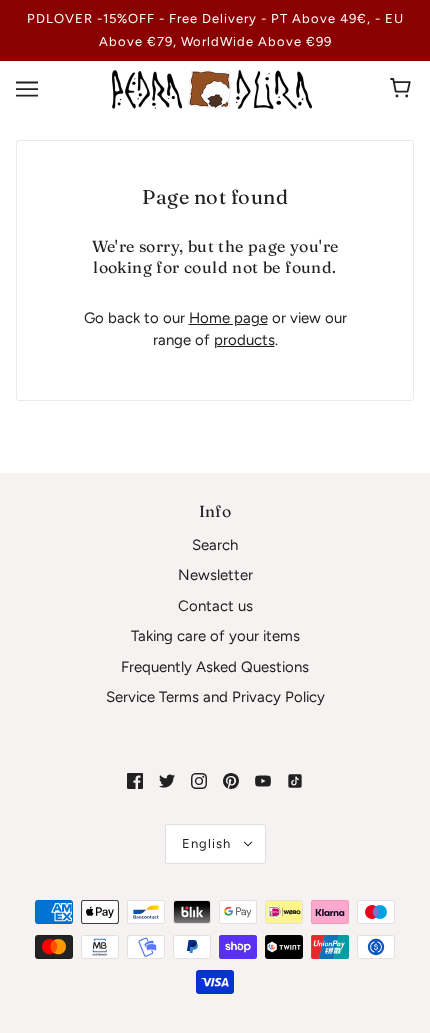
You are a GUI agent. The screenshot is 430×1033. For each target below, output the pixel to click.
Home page (228, 318)
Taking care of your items (215, 636)
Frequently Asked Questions (215, 667)
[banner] (212, 88)
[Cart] (403, 89)
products (244, 340)
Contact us (215, 606)
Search (215, 545)
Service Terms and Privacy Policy (215, 697)
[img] (135, 780)
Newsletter (215, 575)
